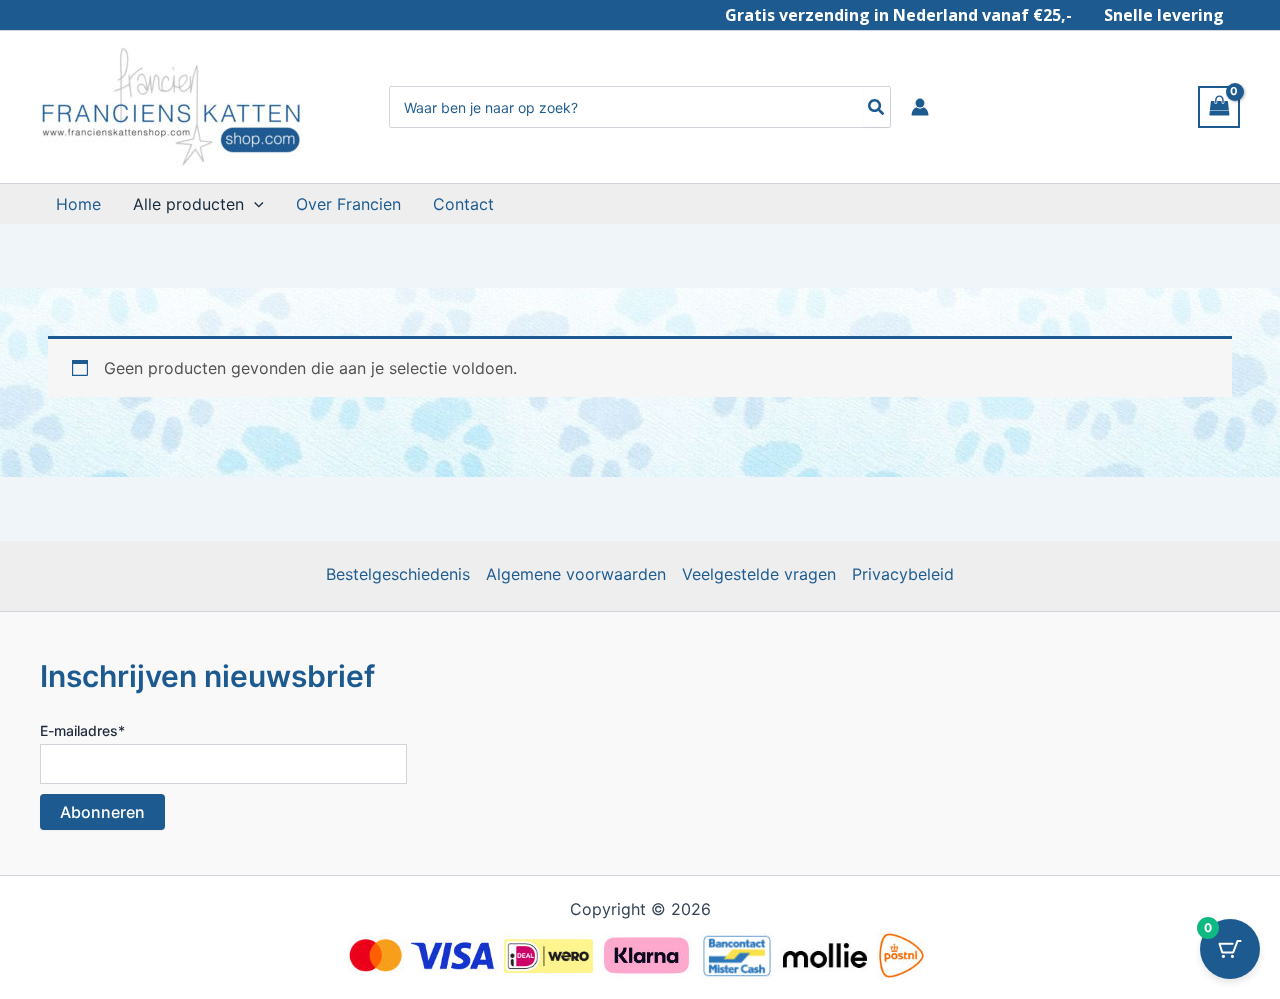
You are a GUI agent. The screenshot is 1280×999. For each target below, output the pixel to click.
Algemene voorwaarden (576, 574)
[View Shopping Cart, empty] (1219, 106)
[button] (254, 204)
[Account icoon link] (920, 107)
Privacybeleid (903, 574)
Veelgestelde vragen (759, 574)
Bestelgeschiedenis (398, 574)
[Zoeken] (877, 107)
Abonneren (102, 812)
